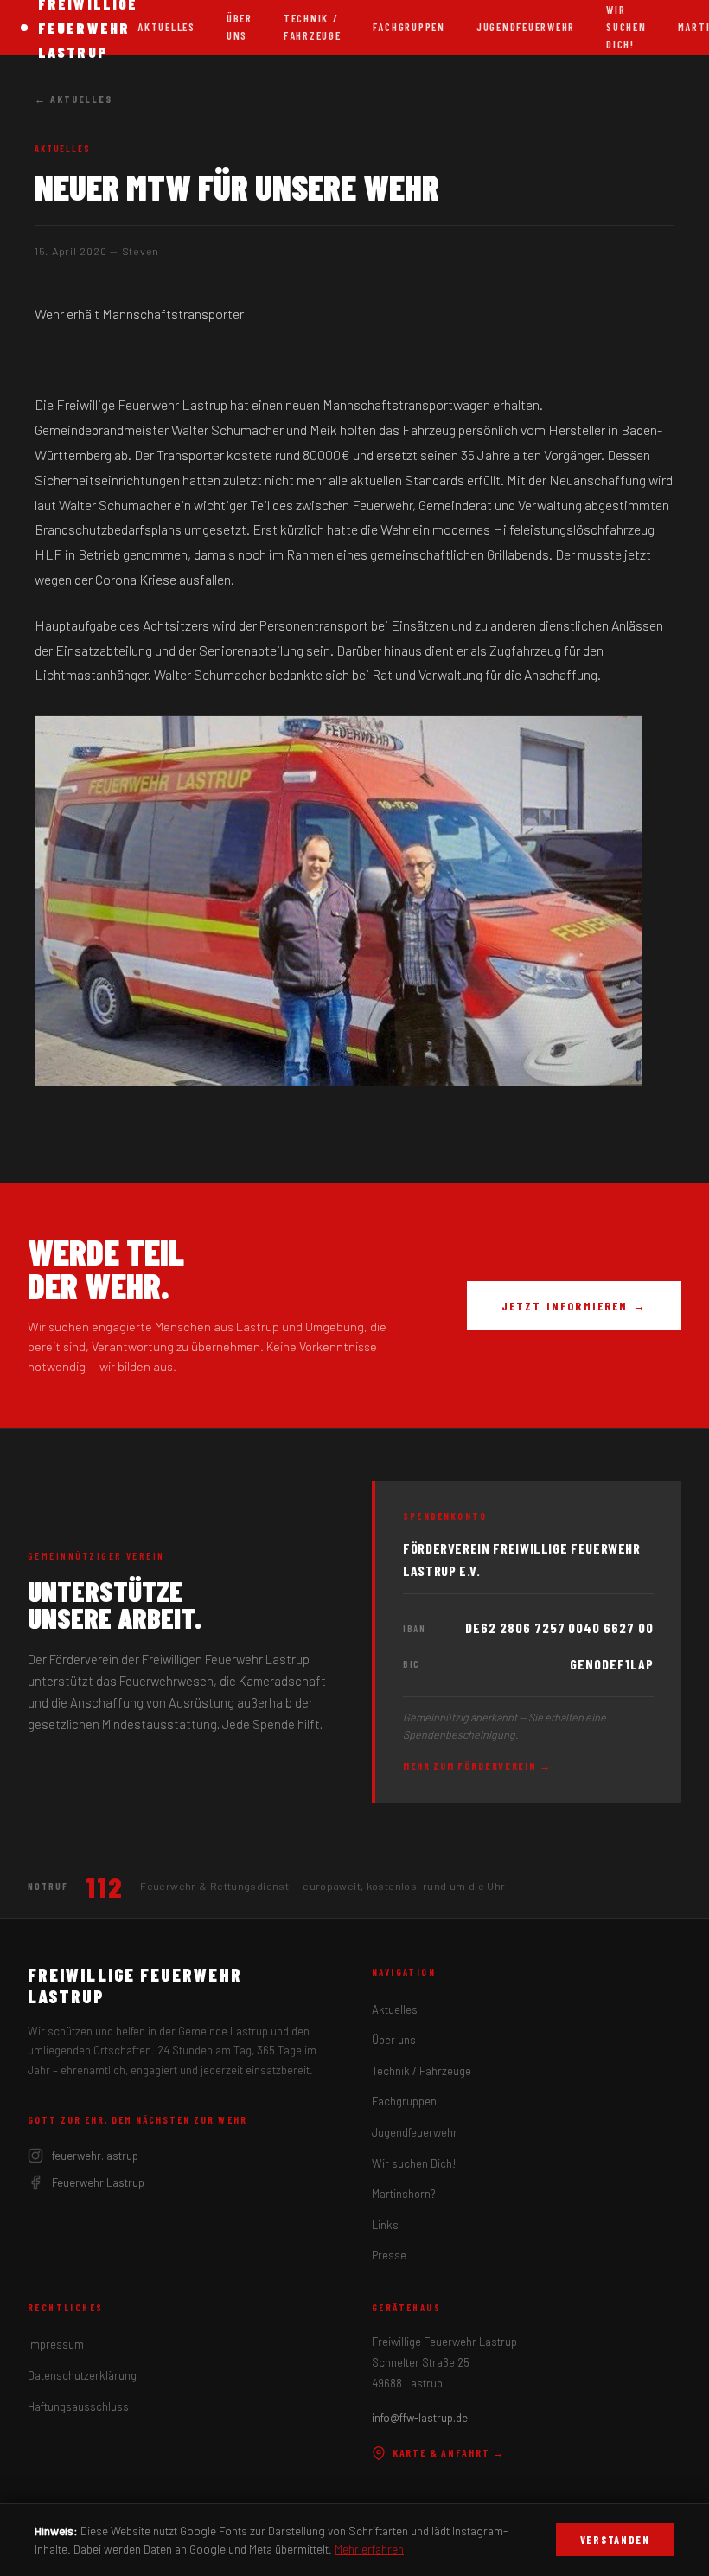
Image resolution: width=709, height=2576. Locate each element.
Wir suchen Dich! (414, 2163)
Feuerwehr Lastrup (98, 2182)
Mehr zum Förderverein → (477, 1765)
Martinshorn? (403, 2194)
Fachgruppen (409, 27)
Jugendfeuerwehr (526, 27)
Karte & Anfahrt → (449, 2452)
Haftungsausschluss (78, 2406)
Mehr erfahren (369, 2549)
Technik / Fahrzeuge (313, 27)
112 (104, 1887)
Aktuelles (166, 27)
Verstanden (615, 2540)
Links (385, 2225)
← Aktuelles (73, 99)
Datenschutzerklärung (82, 2375)
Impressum (56, 2344)
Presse (389, 2255)
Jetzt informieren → (574, 1306)
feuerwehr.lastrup (95, 2156)
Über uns (240, 27)
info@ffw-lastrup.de (420, 2418)
